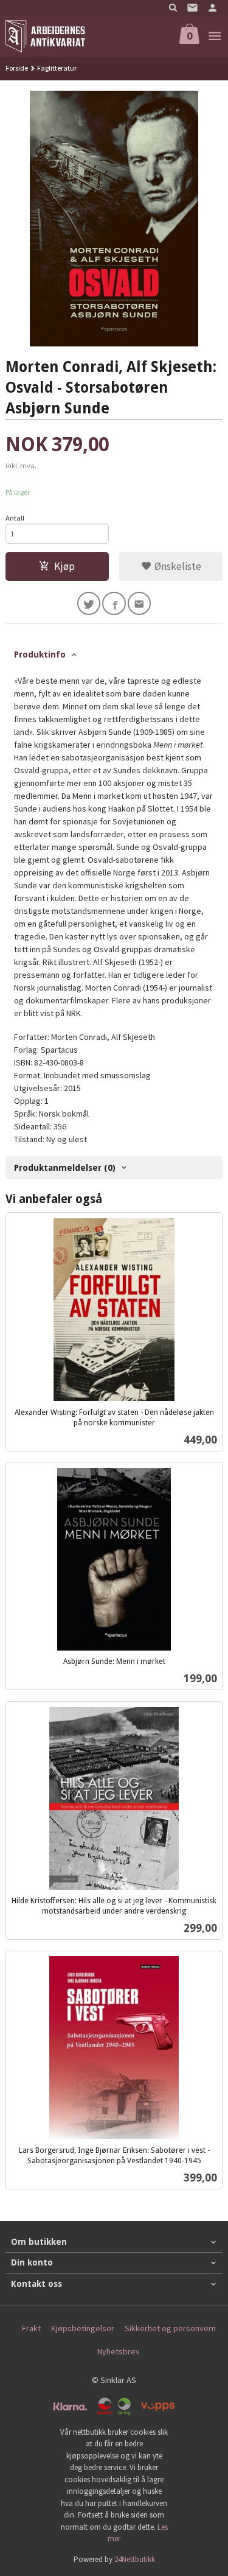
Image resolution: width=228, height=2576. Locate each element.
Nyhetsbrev (119, 2351)
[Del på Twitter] (89, 604)
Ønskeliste (177, 566)
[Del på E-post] (140, 604)
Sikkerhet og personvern (170, 2328)
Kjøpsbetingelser (83, 2328)
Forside (17, 68)
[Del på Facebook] (114, 604)
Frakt (31, 2328)
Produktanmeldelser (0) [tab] (65, 1168)
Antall (15, 518)
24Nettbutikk (135, 2559)
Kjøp (64, 566)
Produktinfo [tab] (40, 655)
